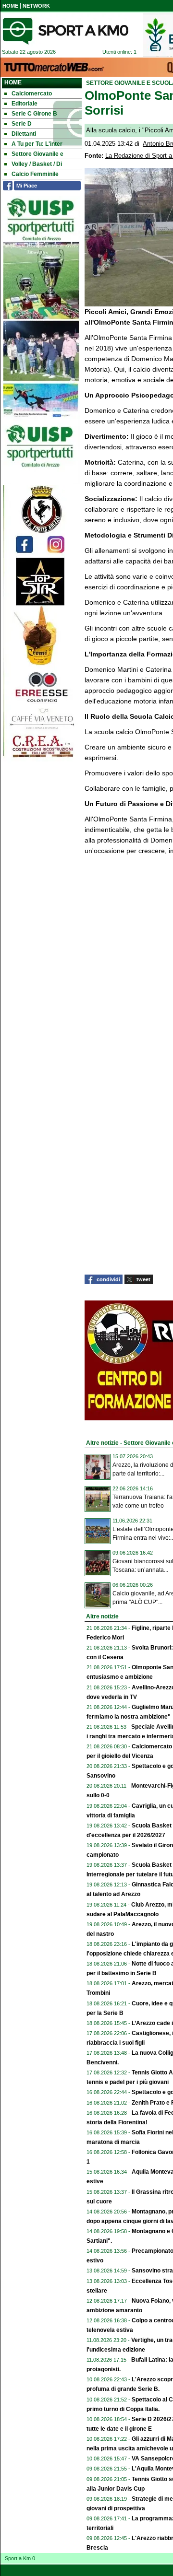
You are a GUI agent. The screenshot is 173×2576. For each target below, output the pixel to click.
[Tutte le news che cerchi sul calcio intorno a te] (65, 31)
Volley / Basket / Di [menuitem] (37, 164)
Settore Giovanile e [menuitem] (37, 154)
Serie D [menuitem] (22, 124)
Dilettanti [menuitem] (24, 134)
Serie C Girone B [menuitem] (34, 114)
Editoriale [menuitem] (25, 104)
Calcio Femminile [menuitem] (35, 174)
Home (13, 82)
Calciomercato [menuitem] (32, 94)
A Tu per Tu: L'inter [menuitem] (37, 144)
